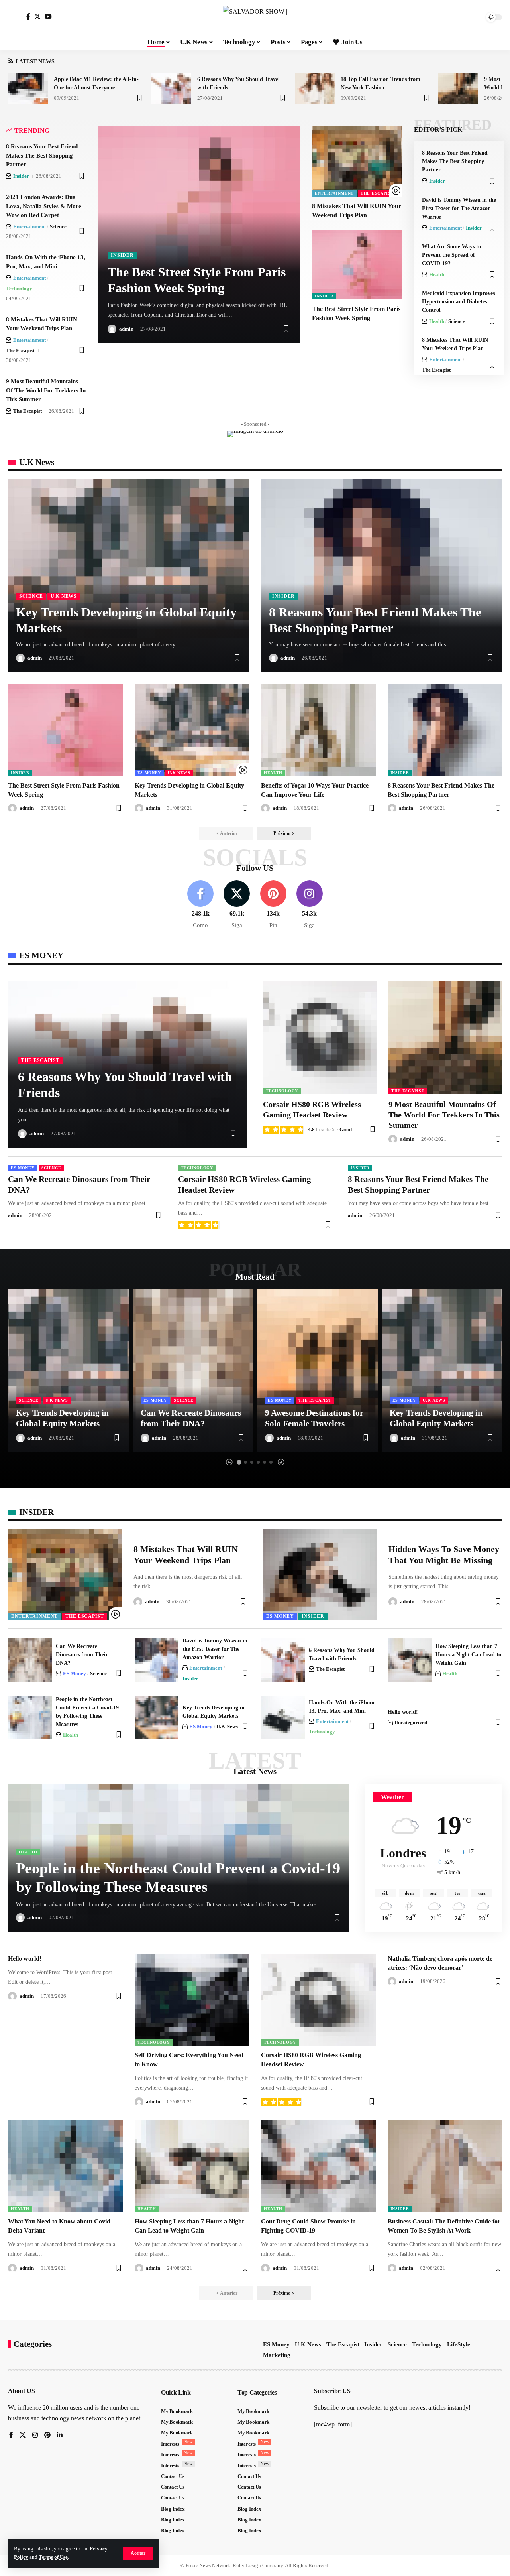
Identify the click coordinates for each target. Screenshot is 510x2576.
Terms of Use (53, 2557)
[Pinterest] (273, 905)
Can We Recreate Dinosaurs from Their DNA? (82, 1655)
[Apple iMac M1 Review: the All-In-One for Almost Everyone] (28, 89)
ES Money (149, 773)
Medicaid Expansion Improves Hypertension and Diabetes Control (458, 302)
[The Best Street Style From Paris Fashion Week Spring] (357, 265)
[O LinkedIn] (60, 2435)
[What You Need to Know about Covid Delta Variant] (65, 2166)
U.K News (64, 596)
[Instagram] (310, 905)
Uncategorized (411, 1722)
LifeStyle (459, 2344)
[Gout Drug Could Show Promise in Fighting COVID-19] (318, 2166)
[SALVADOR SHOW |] (255, 17)
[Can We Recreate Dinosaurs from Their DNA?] (193, 1371)
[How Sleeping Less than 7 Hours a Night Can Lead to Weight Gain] (410, 1660)
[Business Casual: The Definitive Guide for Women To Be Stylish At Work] (445, 2166)
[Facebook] (28, 16)
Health (437, 275)
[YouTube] (48, 16)
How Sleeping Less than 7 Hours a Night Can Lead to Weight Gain (468, 1655)
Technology (19, 289)
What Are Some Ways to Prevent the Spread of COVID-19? (451, 255)
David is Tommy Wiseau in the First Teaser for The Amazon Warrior (459, 208)
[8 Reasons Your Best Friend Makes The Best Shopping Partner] (382, 576)
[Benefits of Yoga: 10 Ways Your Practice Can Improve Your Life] (318, 730)
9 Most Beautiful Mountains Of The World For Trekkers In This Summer (46, 390)
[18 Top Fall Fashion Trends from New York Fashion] (315, 89)
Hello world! (403, 1712)
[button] (138, 2553)
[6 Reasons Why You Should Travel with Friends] (171, 89)
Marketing (277, 2355)
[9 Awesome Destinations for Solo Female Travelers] (317, 1371)
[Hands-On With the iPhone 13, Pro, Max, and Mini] (283, 1717)
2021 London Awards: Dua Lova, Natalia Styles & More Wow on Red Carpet (44, 206)
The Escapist (20, 350)
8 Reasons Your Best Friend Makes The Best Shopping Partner (42, 155)
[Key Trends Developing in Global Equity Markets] (128, 576)
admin (126, 329)
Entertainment (29, 227)
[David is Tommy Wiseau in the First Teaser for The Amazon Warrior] (157, 1660)
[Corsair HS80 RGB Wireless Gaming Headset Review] (320, 1037)
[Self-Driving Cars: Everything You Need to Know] (192, 2000)
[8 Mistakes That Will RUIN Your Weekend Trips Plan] (357, 161)
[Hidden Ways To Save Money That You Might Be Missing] (320, 1575)
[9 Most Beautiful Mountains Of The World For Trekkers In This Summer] (458, 89)
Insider (21, 176)
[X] (37, 16)
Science (58, 227)
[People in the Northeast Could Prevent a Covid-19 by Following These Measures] (30, 1717)
